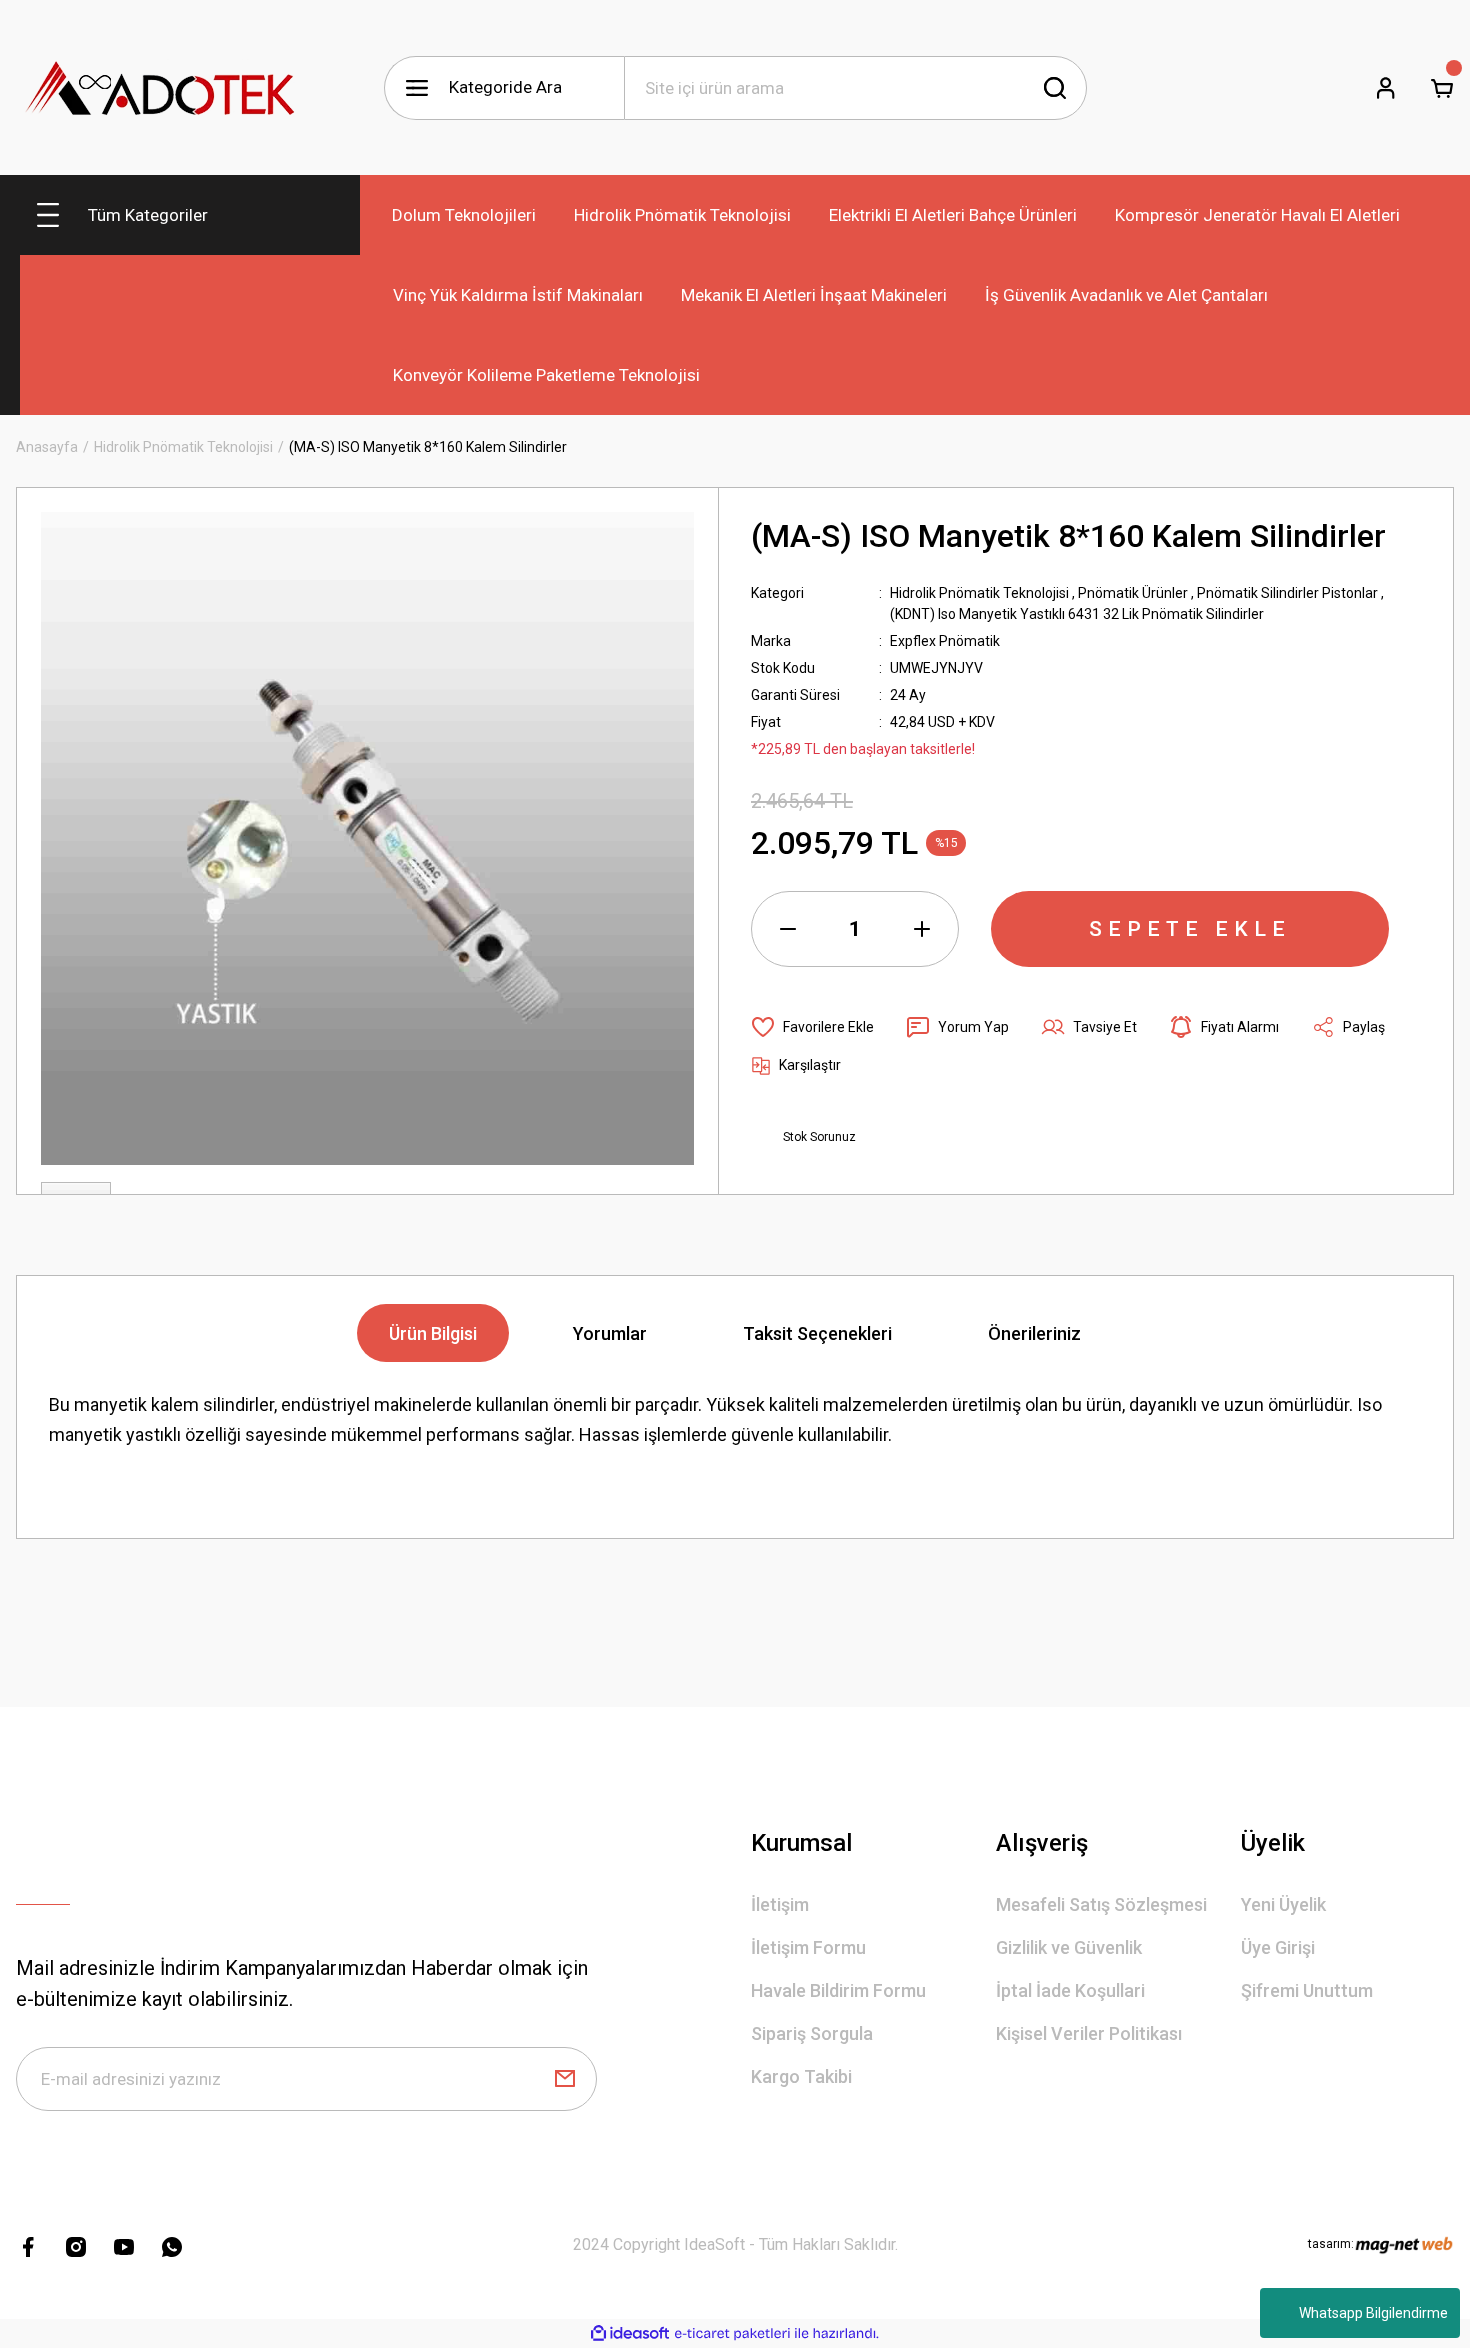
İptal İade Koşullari (1070, 1990)
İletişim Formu (808, 1947)
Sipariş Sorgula (812, 2033)
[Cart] (1442, 88)
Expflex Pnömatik (945, 641)
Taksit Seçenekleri (817, 1333)
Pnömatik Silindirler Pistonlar (1287, 593)
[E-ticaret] (732, 2334)
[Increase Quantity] (922, 929)
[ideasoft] (630, 2333)
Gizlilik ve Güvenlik (1069, 1947)
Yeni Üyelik (1283, 1904)
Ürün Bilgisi (433, 1333)
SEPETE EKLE (1190, 929)
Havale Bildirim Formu (838, 1990)
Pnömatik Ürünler (1133, 593)
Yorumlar (610, 1333)
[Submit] (565, 2079)
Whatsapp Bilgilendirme (1373, 2313)
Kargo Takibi (801, 2076)
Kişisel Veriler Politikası (1089, 2033)
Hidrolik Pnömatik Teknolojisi (979, 593)
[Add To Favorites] (812, 1027)
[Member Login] (1386, 88)
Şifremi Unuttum (1307, 1990)
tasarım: (1331, 2244)
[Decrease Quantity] (788, 929)
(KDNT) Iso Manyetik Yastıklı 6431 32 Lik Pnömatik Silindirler (1077, 614)
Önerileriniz (1034, 1333)
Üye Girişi (1278, 1947)
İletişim (780, 1904)
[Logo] (161, 87)
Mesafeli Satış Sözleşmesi (1101, 1904)
